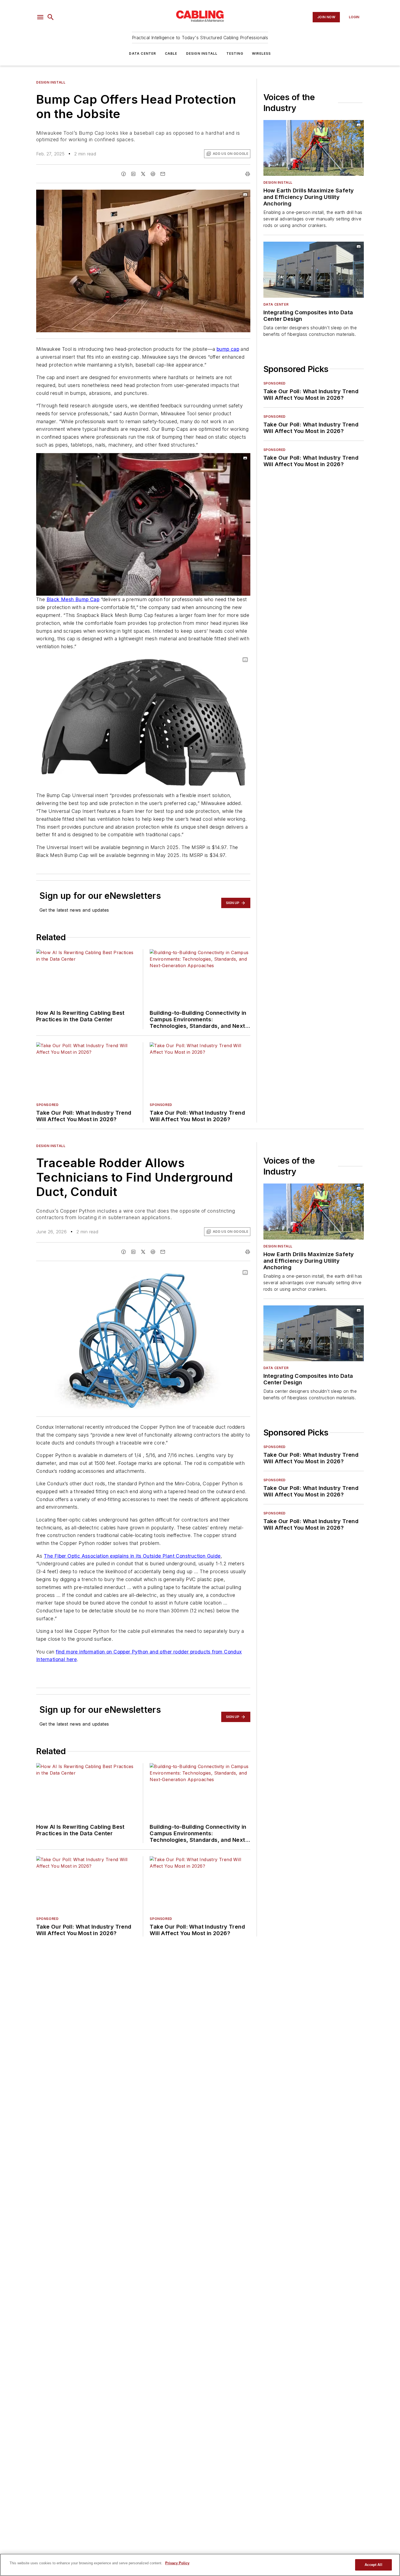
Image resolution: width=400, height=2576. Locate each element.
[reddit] (153, 174)
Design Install (202, 53)
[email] (163, 174)
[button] (40, 17)
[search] (51, 17)
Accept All (373, 2565)
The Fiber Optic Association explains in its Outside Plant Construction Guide (132, 1556)
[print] (248, 174)
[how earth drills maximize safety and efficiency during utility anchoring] (314, 148)
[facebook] (124, 174)
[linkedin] (133, 174)
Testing (235, 53)
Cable (171, 53)
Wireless (261, 53)
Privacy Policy (177, 2563)
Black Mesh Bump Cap (73, 599)
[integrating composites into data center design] (314, 270)
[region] (200, 2565)
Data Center (142, 53)
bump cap (228, 349)
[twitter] (143, 174)
